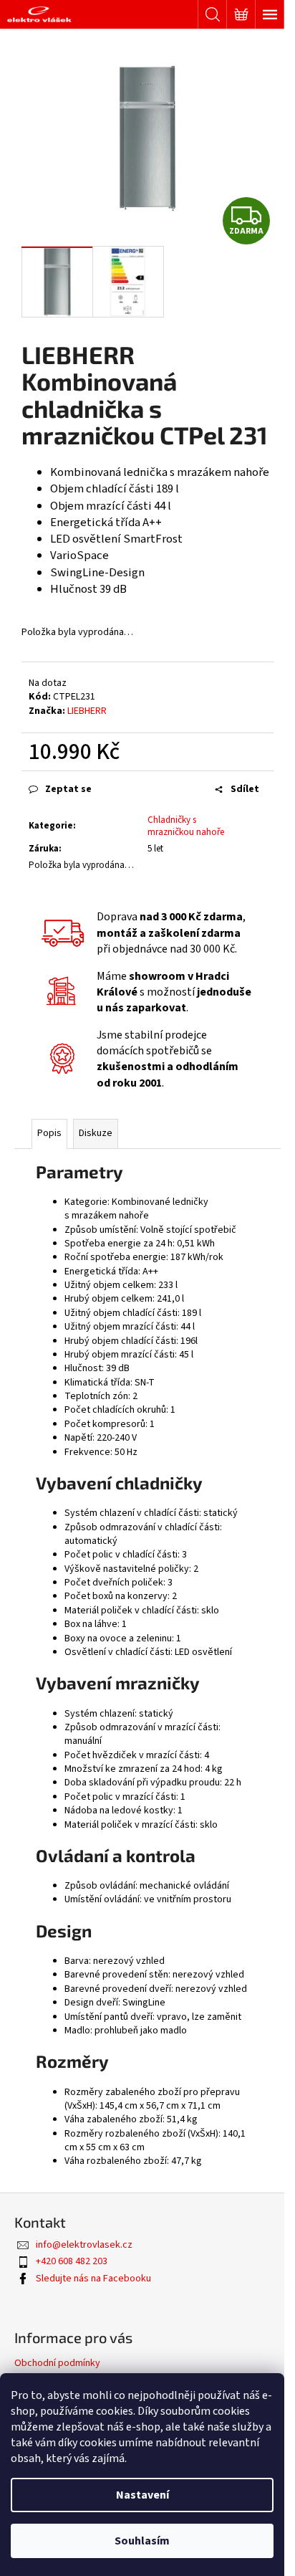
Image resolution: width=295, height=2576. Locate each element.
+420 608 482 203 (72, 2261)
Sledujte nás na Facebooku (93, 2279)
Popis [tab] (49, 1133)
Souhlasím (142, 2541)
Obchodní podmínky (57, 2363)
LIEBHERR (87, 711)
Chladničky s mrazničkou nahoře (186, 826)
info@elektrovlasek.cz (84, 2245)
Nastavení (142, 2495)
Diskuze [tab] (96, 1133)
